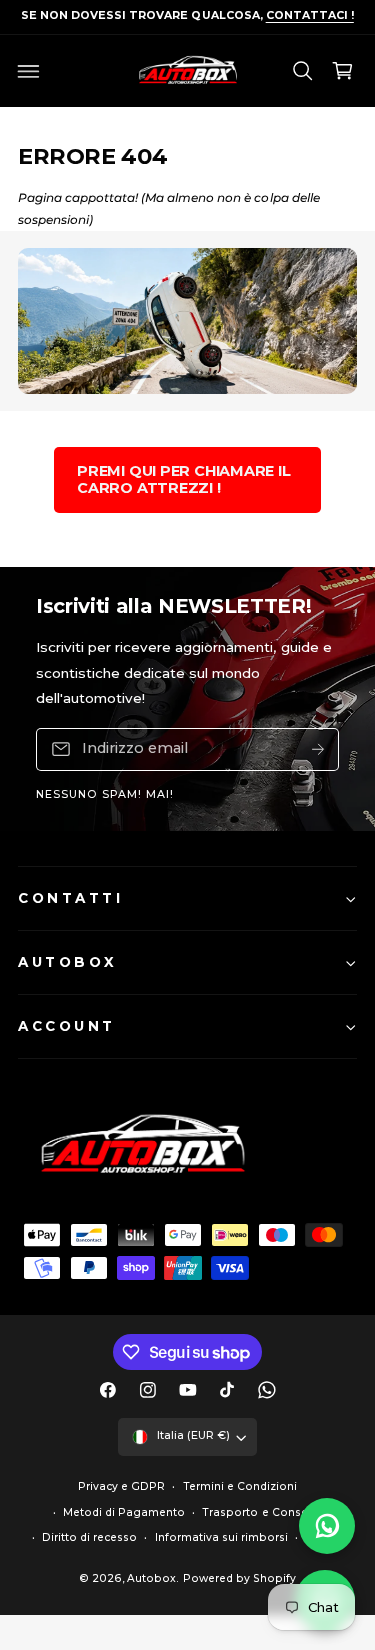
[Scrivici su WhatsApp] (327, 1526)
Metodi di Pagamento (124, 1512)
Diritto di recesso (89, 1537)
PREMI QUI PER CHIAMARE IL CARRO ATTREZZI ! (184, 479)
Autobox (151, 1578)
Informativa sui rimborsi (221, 1537)
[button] (29, 71)
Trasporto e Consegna (265, 1512)
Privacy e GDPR (121, 1486)
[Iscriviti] (318, 749)
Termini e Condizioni (240, 1486)
